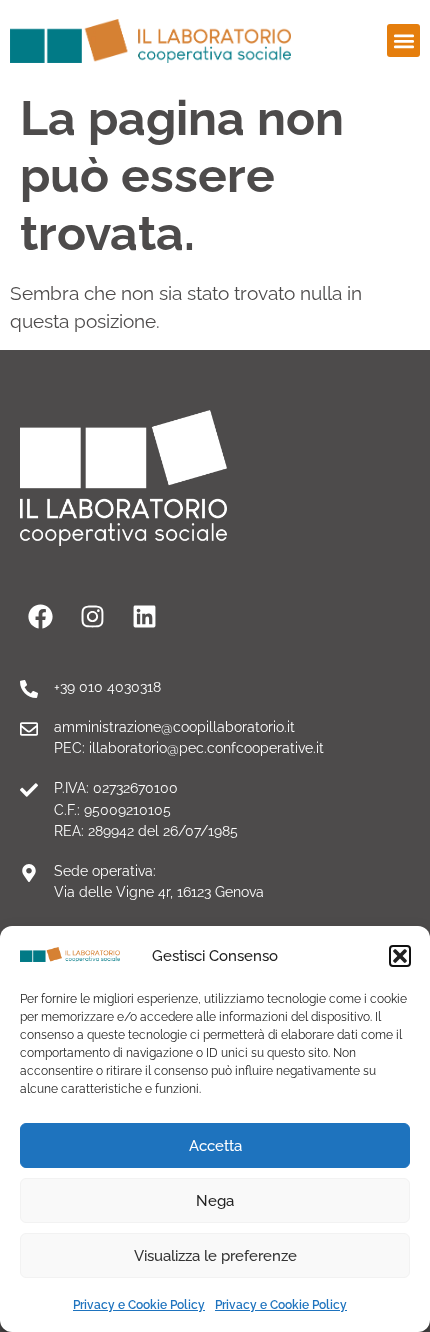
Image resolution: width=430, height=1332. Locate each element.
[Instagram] (92, 616)
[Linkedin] (144, 616)
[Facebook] (40, 616)
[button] (400, 956)
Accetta (215, 1146)
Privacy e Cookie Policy (139, 1305)
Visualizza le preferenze (215, 1256)
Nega (215, 1201)
